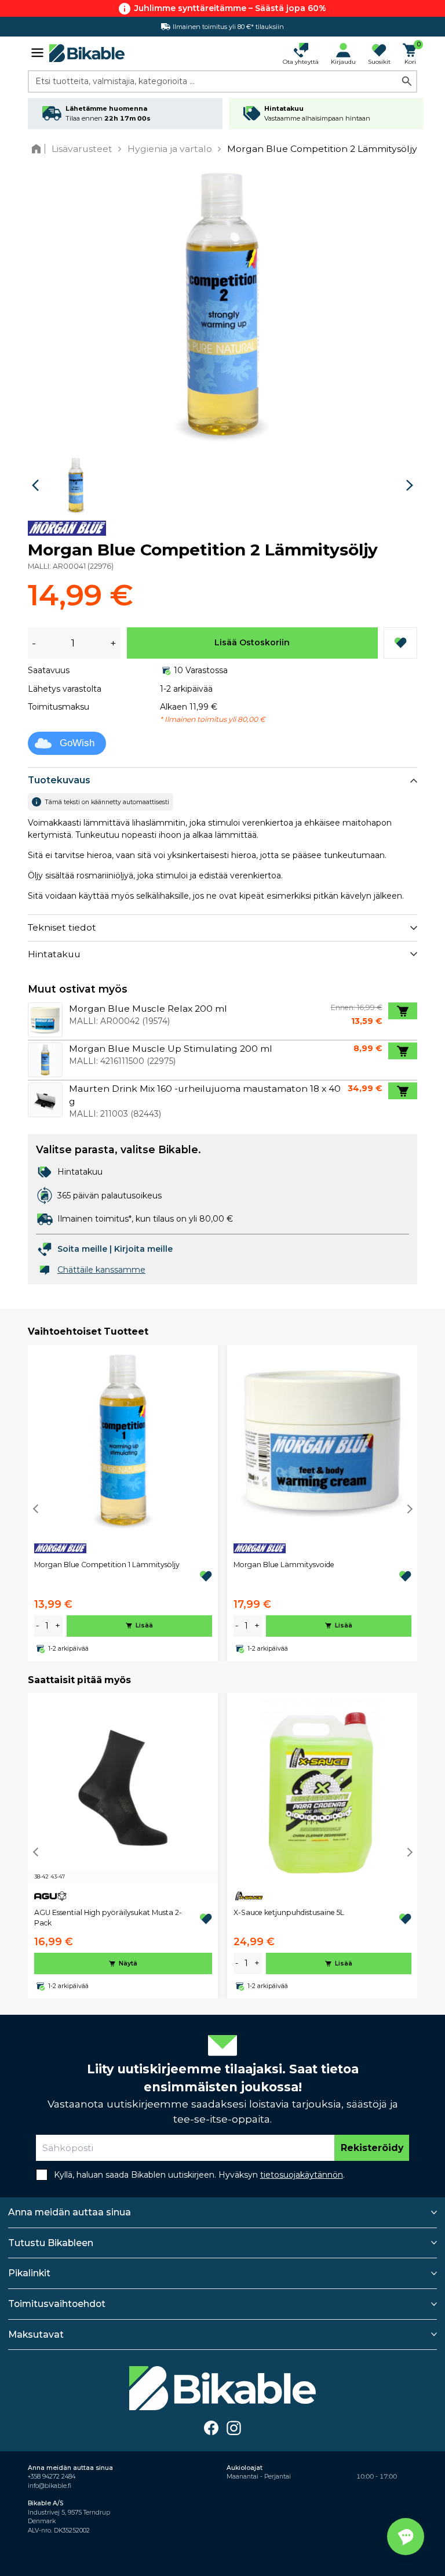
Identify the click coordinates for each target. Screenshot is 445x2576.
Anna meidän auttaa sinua (70, 2212)
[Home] (39, 149)
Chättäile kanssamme (101, 1270)
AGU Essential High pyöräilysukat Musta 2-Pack (108, 1918)
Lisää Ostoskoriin (252, 642)
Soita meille (82, 1249)
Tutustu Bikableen (51, 2243)
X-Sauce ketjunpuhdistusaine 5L (289, 1912)
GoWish (77, 743)
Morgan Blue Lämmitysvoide (284, 1565)
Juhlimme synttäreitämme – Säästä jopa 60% (230, 8)
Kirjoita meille (143, 1249)
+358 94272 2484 (52, 2477)
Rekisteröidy (372, 2148)
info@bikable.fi (50, 2486)
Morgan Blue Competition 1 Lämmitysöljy (107, 1565)
